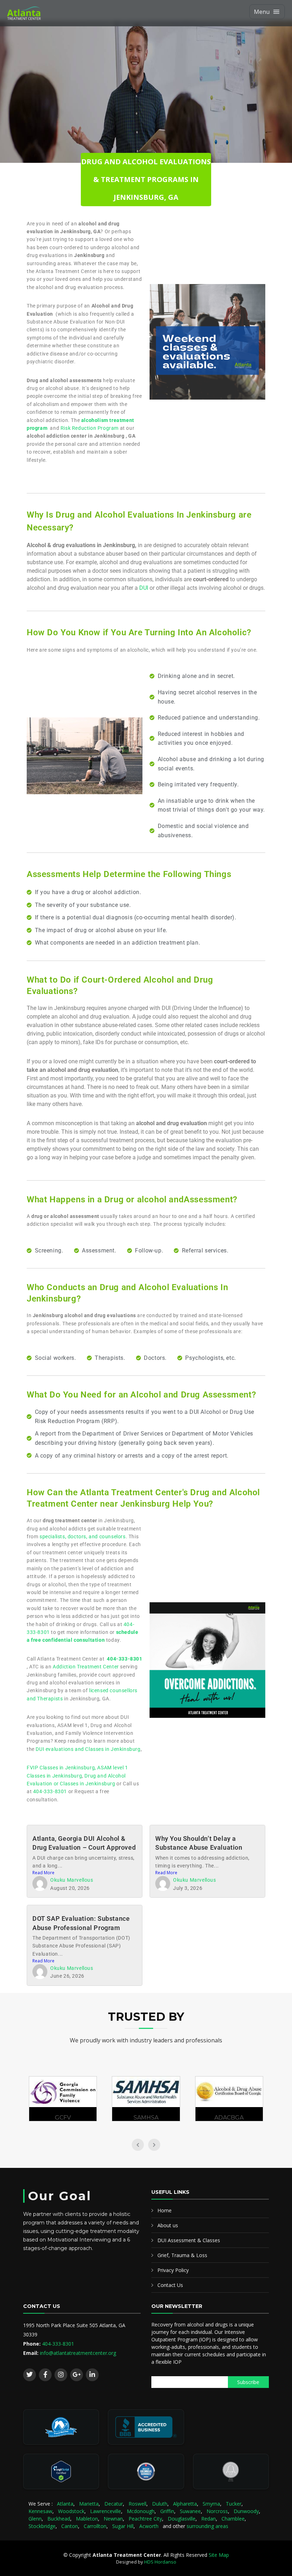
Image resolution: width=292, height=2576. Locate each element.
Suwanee (190, 2511)
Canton (70, 2526)
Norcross (217, 2511)
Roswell (137, 2504)
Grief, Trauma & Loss (182, 2255)
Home (165, 2210)
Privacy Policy (173, 2270)
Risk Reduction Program (90, 428)
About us (168, 2225)
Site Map (219, 2555)
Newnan (113, 2519)
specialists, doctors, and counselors (83, 1536)
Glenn (35, 2519)
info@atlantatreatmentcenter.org (78, 2353)
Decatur (114, 2504)
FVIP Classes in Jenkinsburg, (62, 1768)
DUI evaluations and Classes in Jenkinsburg (88, 1749)
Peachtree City (145, 2519)
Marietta (89, 2504)
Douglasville (182, 2519)
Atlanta (65, 2504)
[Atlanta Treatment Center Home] (37, 13)
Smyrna (211, 2504)
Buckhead (59, 2519)
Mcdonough (141, 2511)
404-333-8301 (50, 1791)
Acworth (149, 2526)
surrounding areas (207, 2526)
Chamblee (233, 2519)
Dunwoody (246, 2511)
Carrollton (95, 2526)
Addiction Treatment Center (86, 1667)
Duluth (160, 2504)
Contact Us (170, 2285)
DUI (144, 588)
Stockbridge (42, 2526)
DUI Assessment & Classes (189, 2240)
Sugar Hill (123, 2526)
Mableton (87, 2519)
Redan (208, 2519)
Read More (43, 1873)
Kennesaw (40, 2511)
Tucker (234, 2504)
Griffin (167, 2511)
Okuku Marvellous (72, 1880)
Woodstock (71, 2511)
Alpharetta (185, 2504)
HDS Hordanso (160, 2562)
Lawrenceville (106, 2511)
